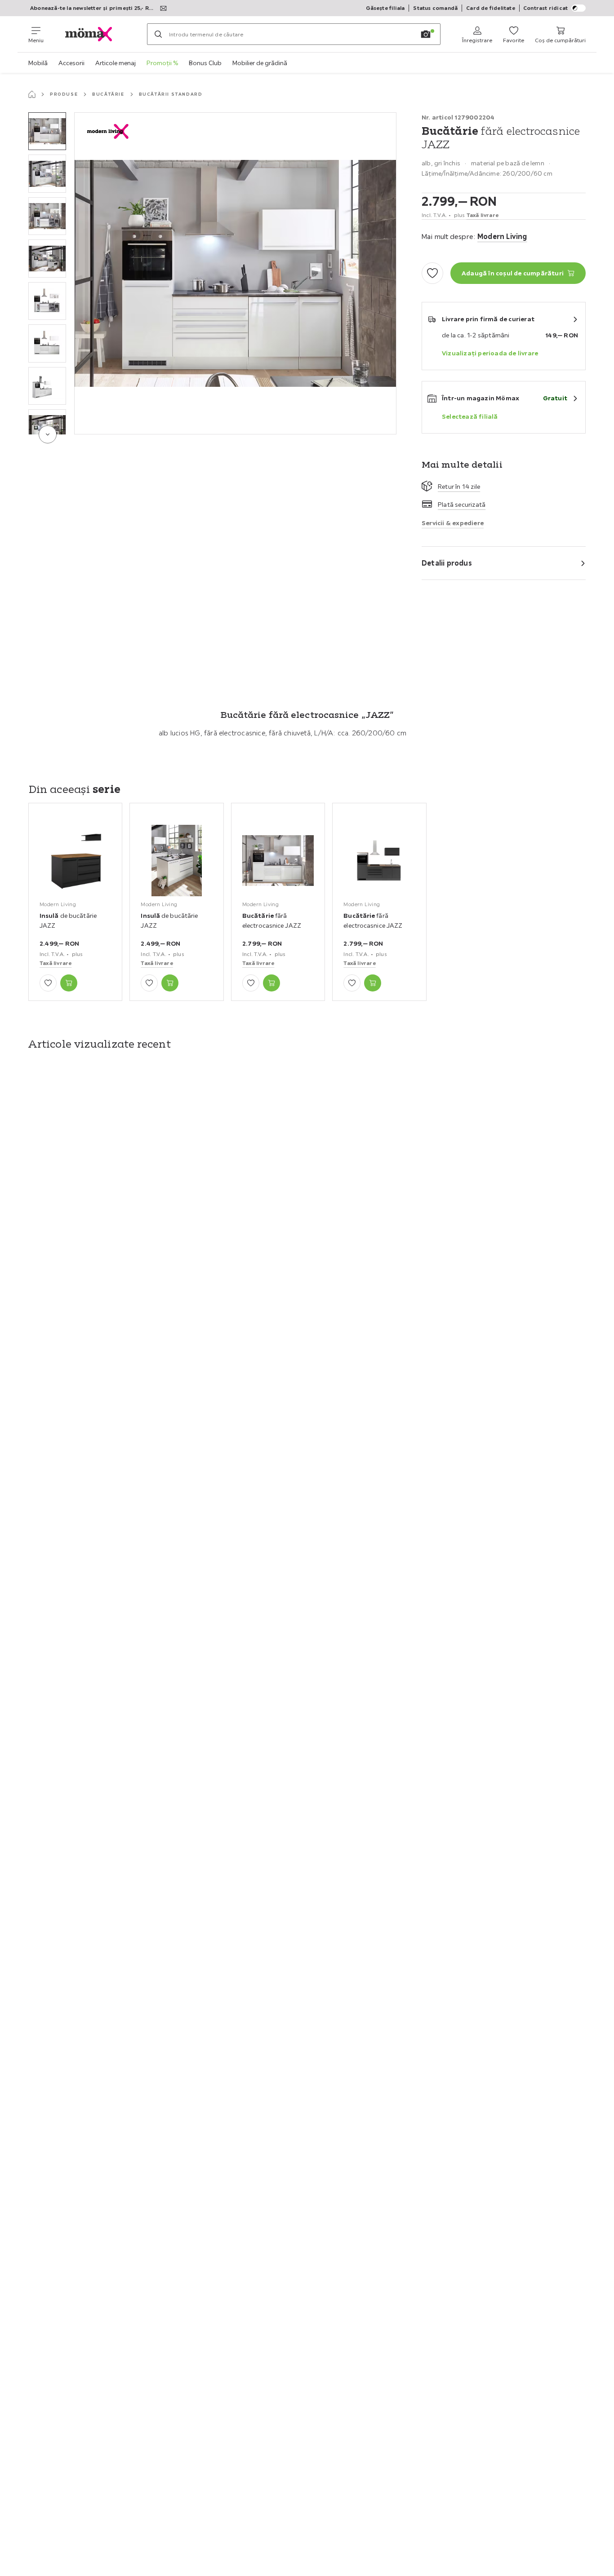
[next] (48, 434)
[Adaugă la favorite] (432, 273)
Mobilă (38, 63)
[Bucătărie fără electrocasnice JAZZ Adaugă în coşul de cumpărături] (271, 983)
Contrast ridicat (545, 8)
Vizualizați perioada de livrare (490, 353)
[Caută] (158, 34)
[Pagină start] (32, 94)
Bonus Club (205, 63)
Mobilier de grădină (260, 63)
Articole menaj (116, 63)
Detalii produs (447, 563)
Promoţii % (162, 63)
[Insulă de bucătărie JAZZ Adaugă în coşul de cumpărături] (69, 983)
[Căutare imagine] (426, 34)
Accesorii (71, 63)
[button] (47, 131)
